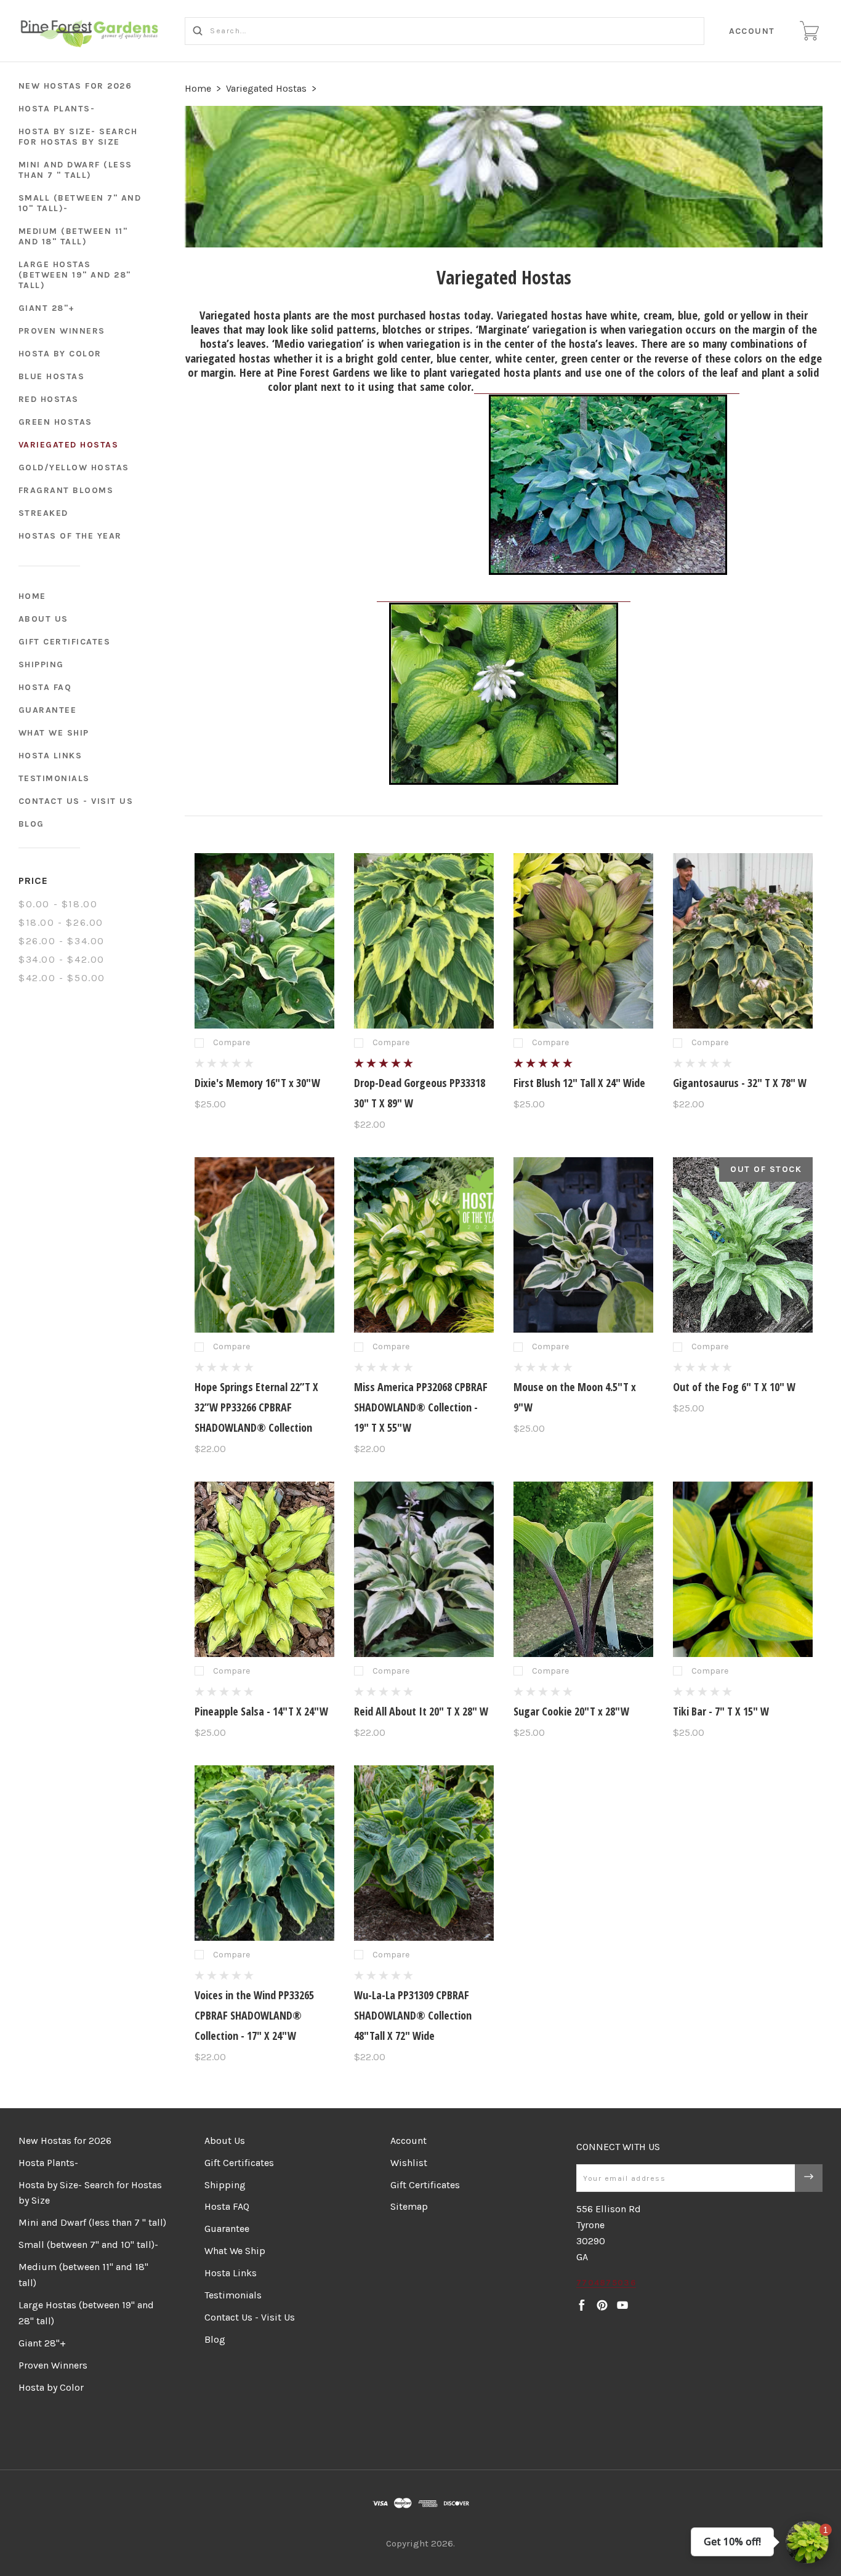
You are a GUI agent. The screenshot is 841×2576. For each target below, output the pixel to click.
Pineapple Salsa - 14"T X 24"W (261, 1711)
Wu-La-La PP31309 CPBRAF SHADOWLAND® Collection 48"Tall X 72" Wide (413, 2015)
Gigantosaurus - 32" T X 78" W (740, 1083)
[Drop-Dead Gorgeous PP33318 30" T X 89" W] (424, 941)
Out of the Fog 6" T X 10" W (734, 1387)
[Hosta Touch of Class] (608, 388)
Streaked (43, 513)
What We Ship (54, 733)
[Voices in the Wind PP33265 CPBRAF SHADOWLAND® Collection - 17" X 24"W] (265, 1853)
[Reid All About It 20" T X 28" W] (424, 1569)
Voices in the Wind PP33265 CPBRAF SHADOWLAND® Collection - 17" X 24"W (254, 2015)
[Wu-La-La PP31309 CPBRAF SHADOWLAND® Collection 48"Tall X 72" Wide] (424, 1853)
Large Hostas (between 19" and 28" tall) (75, 275)
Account (752, 31)
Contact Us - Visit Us (76, 801)
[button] (807, 2542)
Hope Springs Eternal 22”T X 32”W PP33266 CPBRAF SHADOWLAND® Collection (256, 1407)
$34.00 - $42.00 (62, 959)
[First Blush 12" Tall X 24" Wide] (584, 941)
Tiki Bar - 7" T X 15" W (721, 1711)
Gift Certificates (65, 642)
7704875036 (606, 2283)
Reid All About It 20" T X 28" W (421, 1711)
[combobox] (445, 31)
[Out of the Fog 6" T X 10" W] (743, 1245)
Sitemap (409, 2206)
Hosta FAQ (45, 687)
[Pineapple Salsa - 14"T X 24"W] (265, 1569)
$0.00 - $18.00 (58, 904)
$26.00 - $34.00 (62, 941)
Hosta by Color (60, 354)
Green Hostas (55, 422)
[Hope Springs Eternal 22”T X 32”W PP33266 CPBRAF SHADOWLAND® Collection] (265, 1245)
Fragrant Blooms (66, 490)
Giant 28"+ (47, 308)
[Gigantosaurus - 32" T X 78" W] (743, 941)
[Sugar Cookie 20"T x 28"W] (584, 1569)
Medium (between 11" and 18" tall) (73, 236)
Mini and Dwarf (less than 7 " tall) (75, 170)
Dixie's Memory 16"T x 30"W (257, 1083)
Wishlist (409, 2163)
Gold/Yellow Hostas (74, 467)
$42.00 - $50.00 (62, 978)
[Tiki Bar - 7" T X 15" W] (743, 1569)
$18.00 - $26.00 (61, 922)
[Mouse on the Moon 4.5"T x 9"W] (584, 1245)
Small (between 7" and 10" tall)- (80, 203)
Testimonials (54, 778)
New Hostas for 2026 (75, 86)
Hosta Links (50, 756)
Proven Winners (62, 331)
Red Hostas (49, 399)
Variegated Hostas (69, 445)
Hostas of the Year (70, 536)
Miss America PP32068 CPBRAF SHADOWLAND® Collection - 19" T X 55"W (421, 1407)
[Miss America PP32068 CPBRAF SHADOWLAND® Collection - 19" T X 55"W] (424, 1245)
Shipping (41, 664)
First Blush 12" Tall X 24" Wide (579, 1083)
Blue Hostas (52, 376)
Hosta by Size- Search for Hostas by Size (78, 137)
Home (32, 596)
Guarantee (48, 710)
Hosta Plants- (57, 109)
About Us (43, 619)
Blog (31, 824)
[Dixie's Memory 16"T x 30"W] (265, 941)
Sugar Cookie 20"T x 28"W (571, 1711)
